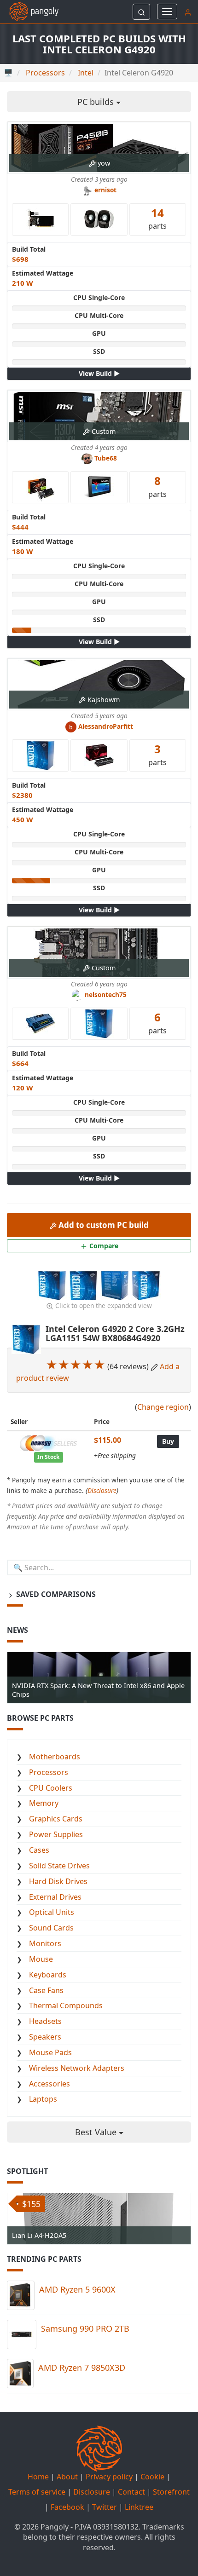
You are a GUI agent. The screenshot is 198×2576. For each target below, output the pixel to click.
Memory (44, 1803)
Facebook (67, 2507)
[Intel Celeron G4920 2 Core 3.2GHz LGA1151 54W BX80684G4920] (53, 1285)
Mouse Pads (50, 2052)
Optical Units (52, 1912)
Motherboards (55, 1757)
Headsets (45, 2021)
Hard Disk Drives (58, 1881)
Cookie (152, 2477)
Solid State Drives (59, 1866)
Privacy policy (109, 2477)
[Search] (141, 12)
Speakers (45, 2037)
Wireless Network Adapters (77, 2068)
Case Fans (46, 1990)
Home (38, 2477)
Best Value (97, 2132)
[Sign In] (188, 12)
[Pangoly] (29, 12)
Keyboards (48, 1975)
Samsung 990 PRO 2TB (85, 2328)
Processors (49, 1772)
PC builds (97, 102)
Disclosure (102, 1490)
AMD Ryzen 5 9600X (77, 2289)
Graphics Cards (56, 1819)
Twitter (105, 2507)
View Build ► (99, 373)
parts (157, 218)
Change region (163, 1407)
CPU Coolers (51, 1788)
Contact (131, 2492)
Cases (39, 1850)
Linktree (139, 2507)
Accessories (49, 2084)
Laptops (43, 2099)
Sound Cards (51, 1928)
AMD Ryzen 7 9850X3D (82, 2368)
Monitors (45, 1943)
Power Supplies (56, 1834)
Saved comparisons (55, 1594)
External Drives (55, 1897)
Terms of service (37, 2492)
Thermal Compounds (66, 2005)
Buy (168, 1441)
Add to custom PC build (103, 1225)
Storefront (171, 2492)
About (67, 2477)
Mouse (41, 1959)
